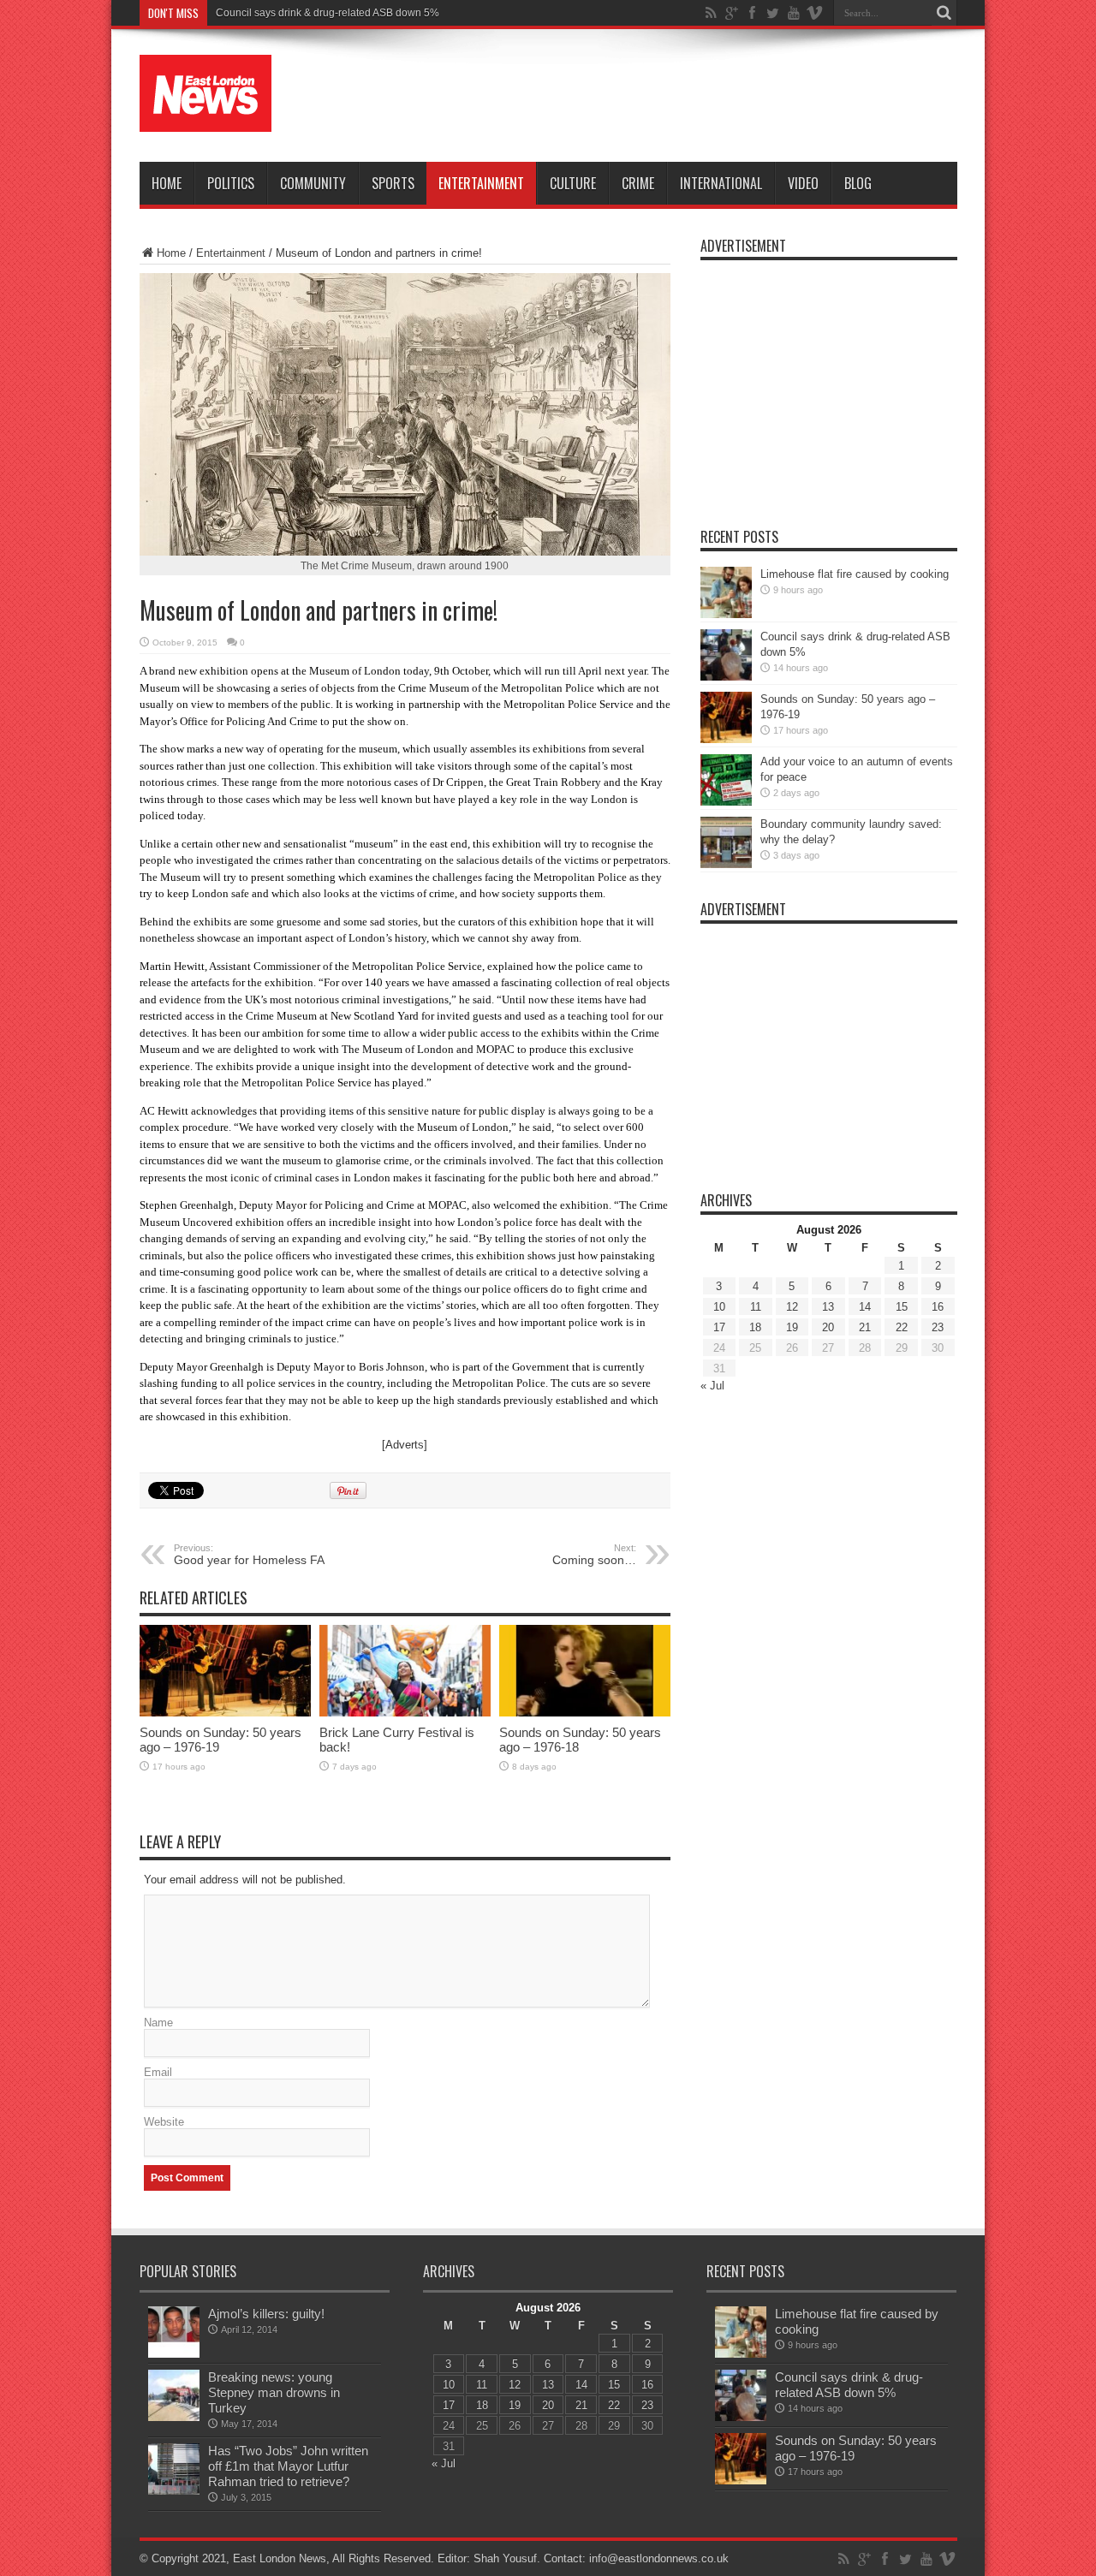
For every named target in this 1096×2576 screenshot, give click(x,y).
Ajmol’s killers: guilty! (266, 2314)
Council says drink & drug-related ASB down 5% (328, 13)
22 (902, 1327)
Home (167, 183)
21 (865, 1327)
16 (938, 1307)
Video (803, 183)
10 (719, 1307)
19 (792, 1327)
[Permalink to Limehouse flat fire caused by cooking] (726, 614)
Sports (393, 183)
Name (158, 2023)
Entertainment (481, 183)
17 (719, 1327)
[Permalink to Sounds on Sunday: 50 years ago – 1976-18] (585, 1713)
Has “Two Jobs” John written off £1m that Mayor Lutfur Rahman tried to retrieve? (288, 2466)
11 (756, 1307)
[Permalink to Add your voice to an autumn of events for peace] (726, 802)
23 (938, 1327)
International (721, 183)
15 (902, 1307)
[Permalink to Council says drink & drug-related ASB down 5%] (726, 677)
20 (828, 1327)
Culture (573, 183)
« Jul (712, 1386)
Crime (638, 183)
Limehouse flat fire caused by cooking (855, 574)
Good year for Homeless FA (249, 1555)
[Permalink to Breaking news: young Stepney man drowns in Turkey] (174, 2417)
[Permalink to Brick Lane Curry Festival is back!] (405, 1713)
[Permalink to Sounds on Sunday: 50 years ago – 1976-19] (225, 1713)
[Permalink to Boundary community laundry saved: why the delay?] (726, 864)
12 (792, 1307)
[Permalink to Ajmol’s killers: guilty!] (174, 2354)
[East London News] (205, 119)
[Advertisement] (646, 96)
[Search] (944, 13)
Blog (858, 183)
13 (828, 1307)
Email (158, 2072)
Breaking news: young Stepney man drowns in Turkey (274, 2392)
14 (865, 1307)
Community (313, 183)
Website (164, 2122)
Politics (231, 183)
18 (755, 1327)
